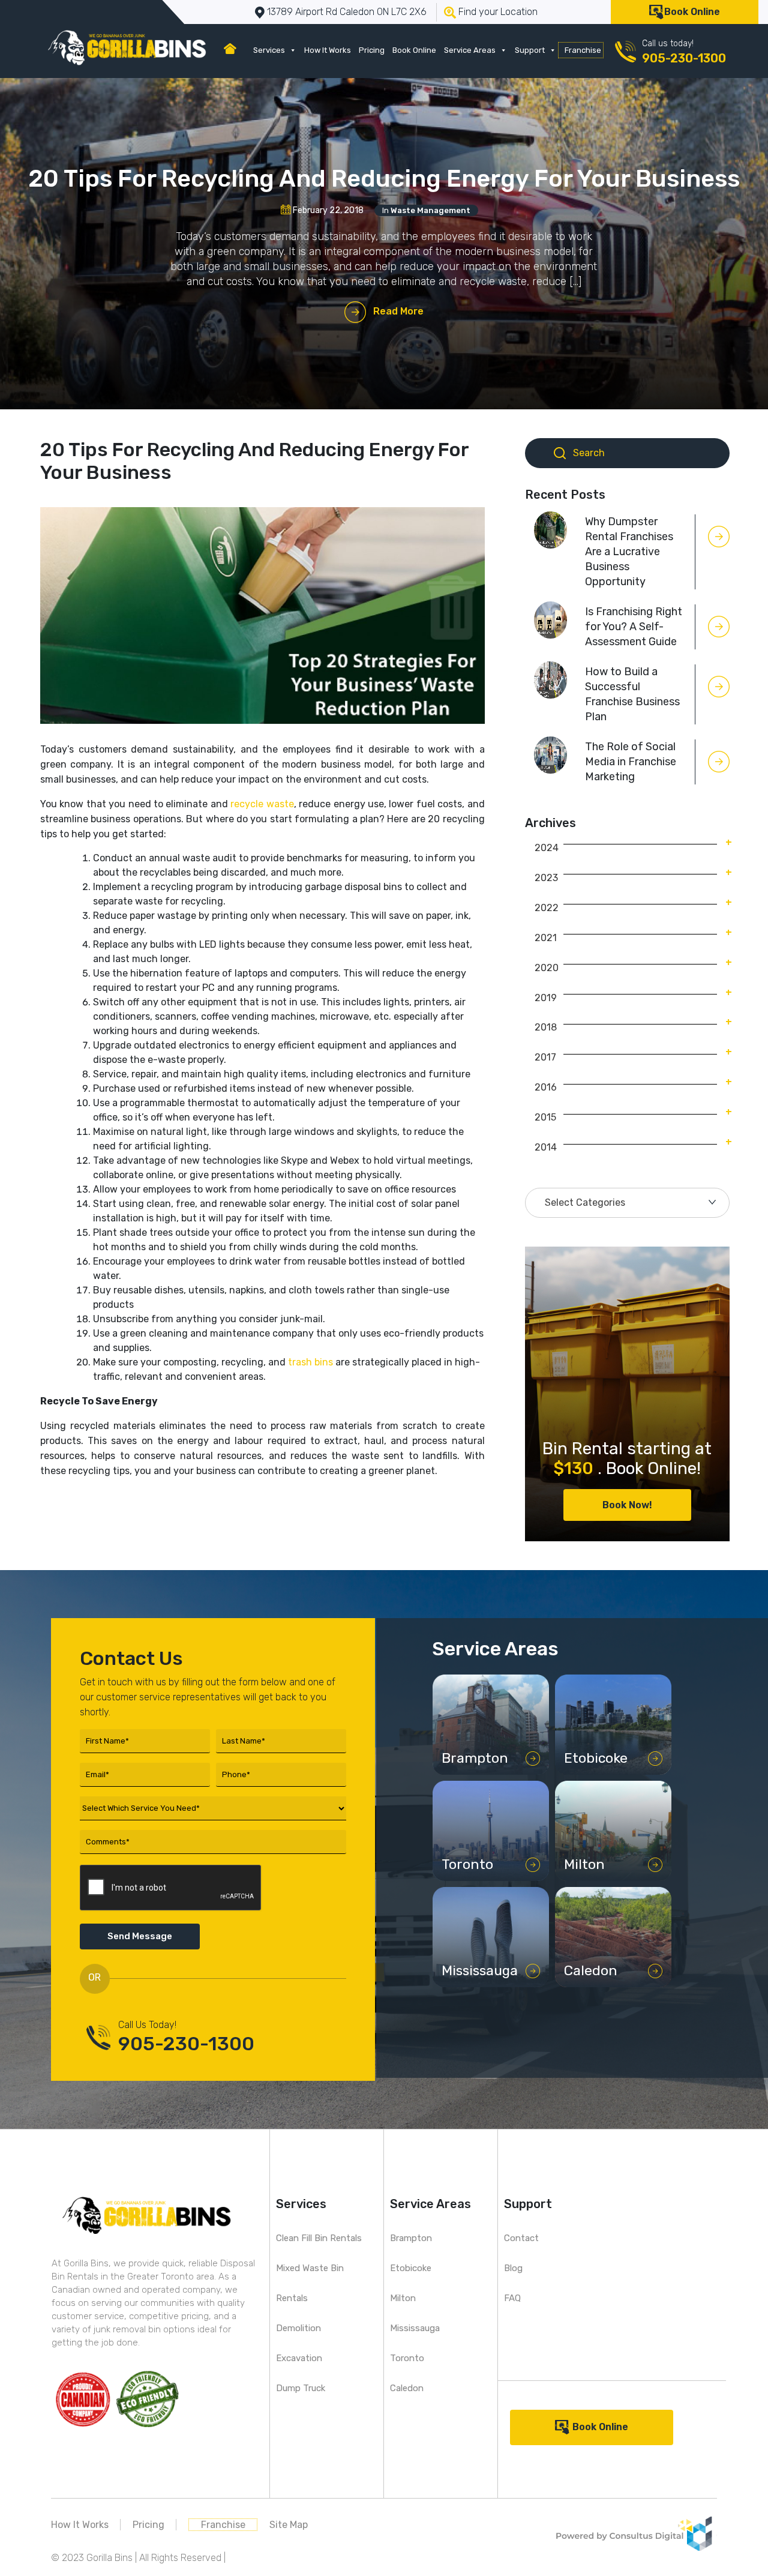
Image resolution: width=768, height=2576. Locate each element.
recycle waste (262, 804)
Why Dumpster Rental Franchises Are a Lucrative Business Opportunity (629, 552)
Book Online (692, 12)
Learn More (484, 1762)
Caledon (407, 2388)
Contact (521, 2238)
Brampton (411, 2238)
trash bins (310, 1362)
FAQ (512, 2298)
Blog (513, 2268)
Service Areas (470, 50)
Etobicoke (411, 2268)
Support (530, 50)
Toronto (407, 2358)
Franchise (583, 50)
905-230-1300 (684, 58)
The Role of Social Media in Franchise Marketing (631, 762)
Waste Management (430, 210)
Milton (403, 2298)
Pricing (372, 50)
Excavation (299, 2358)
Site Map (289, 2525)
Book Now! (627, 1505)
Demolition (298, 2328)
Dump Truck (301, 2388)
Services (269, 50)
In (426, 210)
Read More (398, 311)
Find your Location (498, 12)
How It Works (328, 50)
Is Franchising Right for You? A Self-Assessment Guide (634, 627)
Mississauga (415, 2328)
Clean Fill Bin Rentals (319, 2238)
